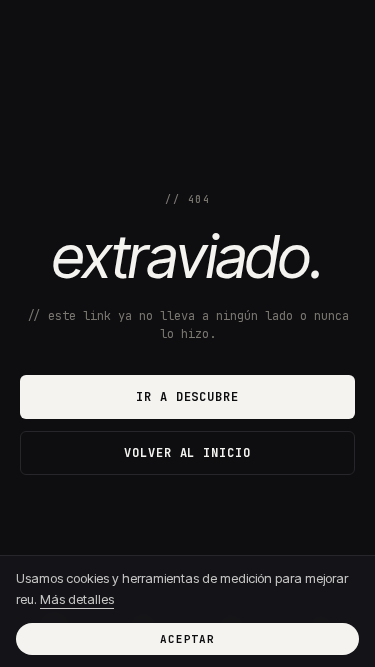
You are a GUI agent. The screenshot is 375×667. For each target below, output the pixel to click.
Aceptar (187, 639)
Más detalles (77, 599)
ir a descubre (187, 397)
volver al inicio (187, 453)
